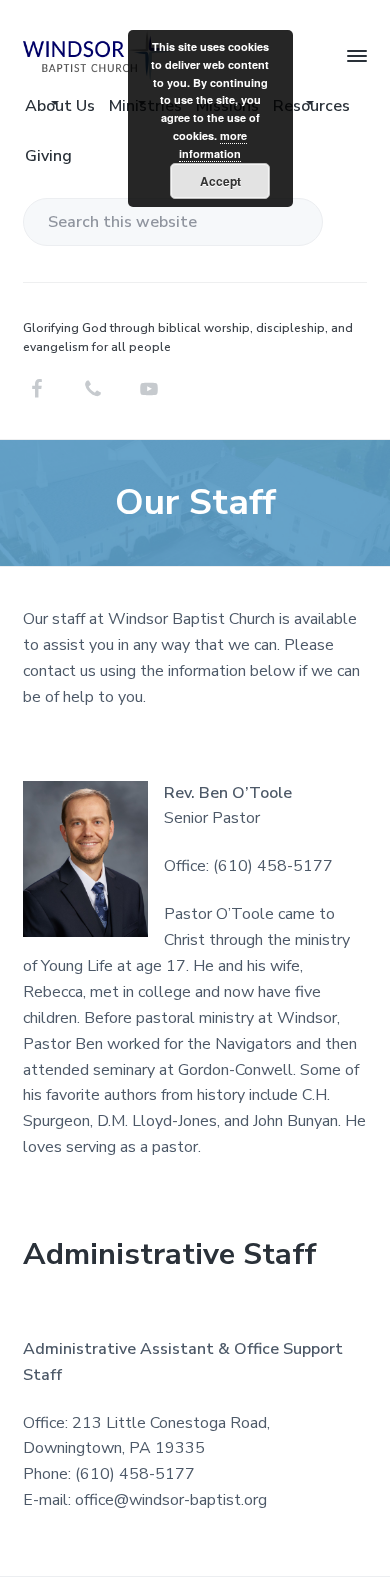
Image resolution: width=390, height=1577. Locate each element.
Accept (220, 181)
